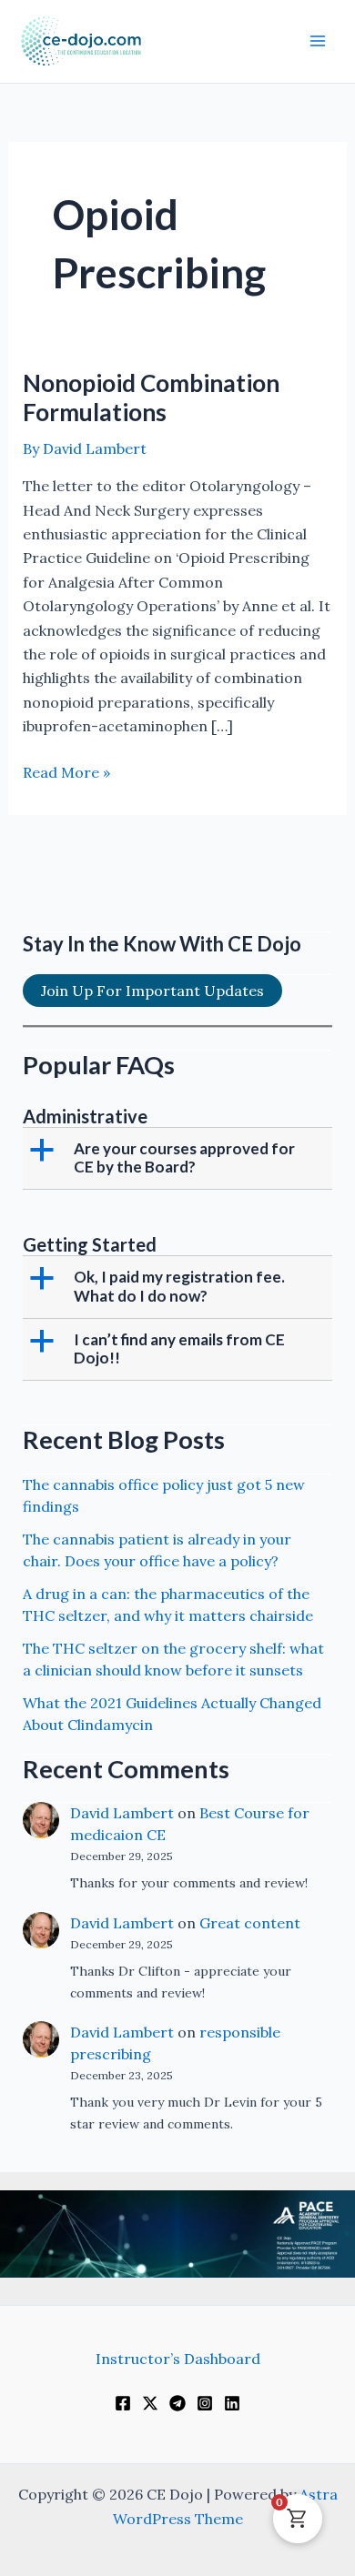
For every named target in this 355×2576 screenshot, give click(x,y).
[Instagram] (205, 2403)
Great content (250, 1923)
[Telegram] (177, 2403)
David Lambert (122, 1813)
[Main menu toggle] (318, 41)
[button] (180, 1158)
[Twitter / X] (150, 2403)
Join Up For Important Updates (152, 991)
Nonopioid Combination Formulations (151, 397)
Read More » (66, 773)
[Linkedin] (232, 2403)
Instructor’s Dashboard (178, 2359)
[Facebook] (123, 2403)
